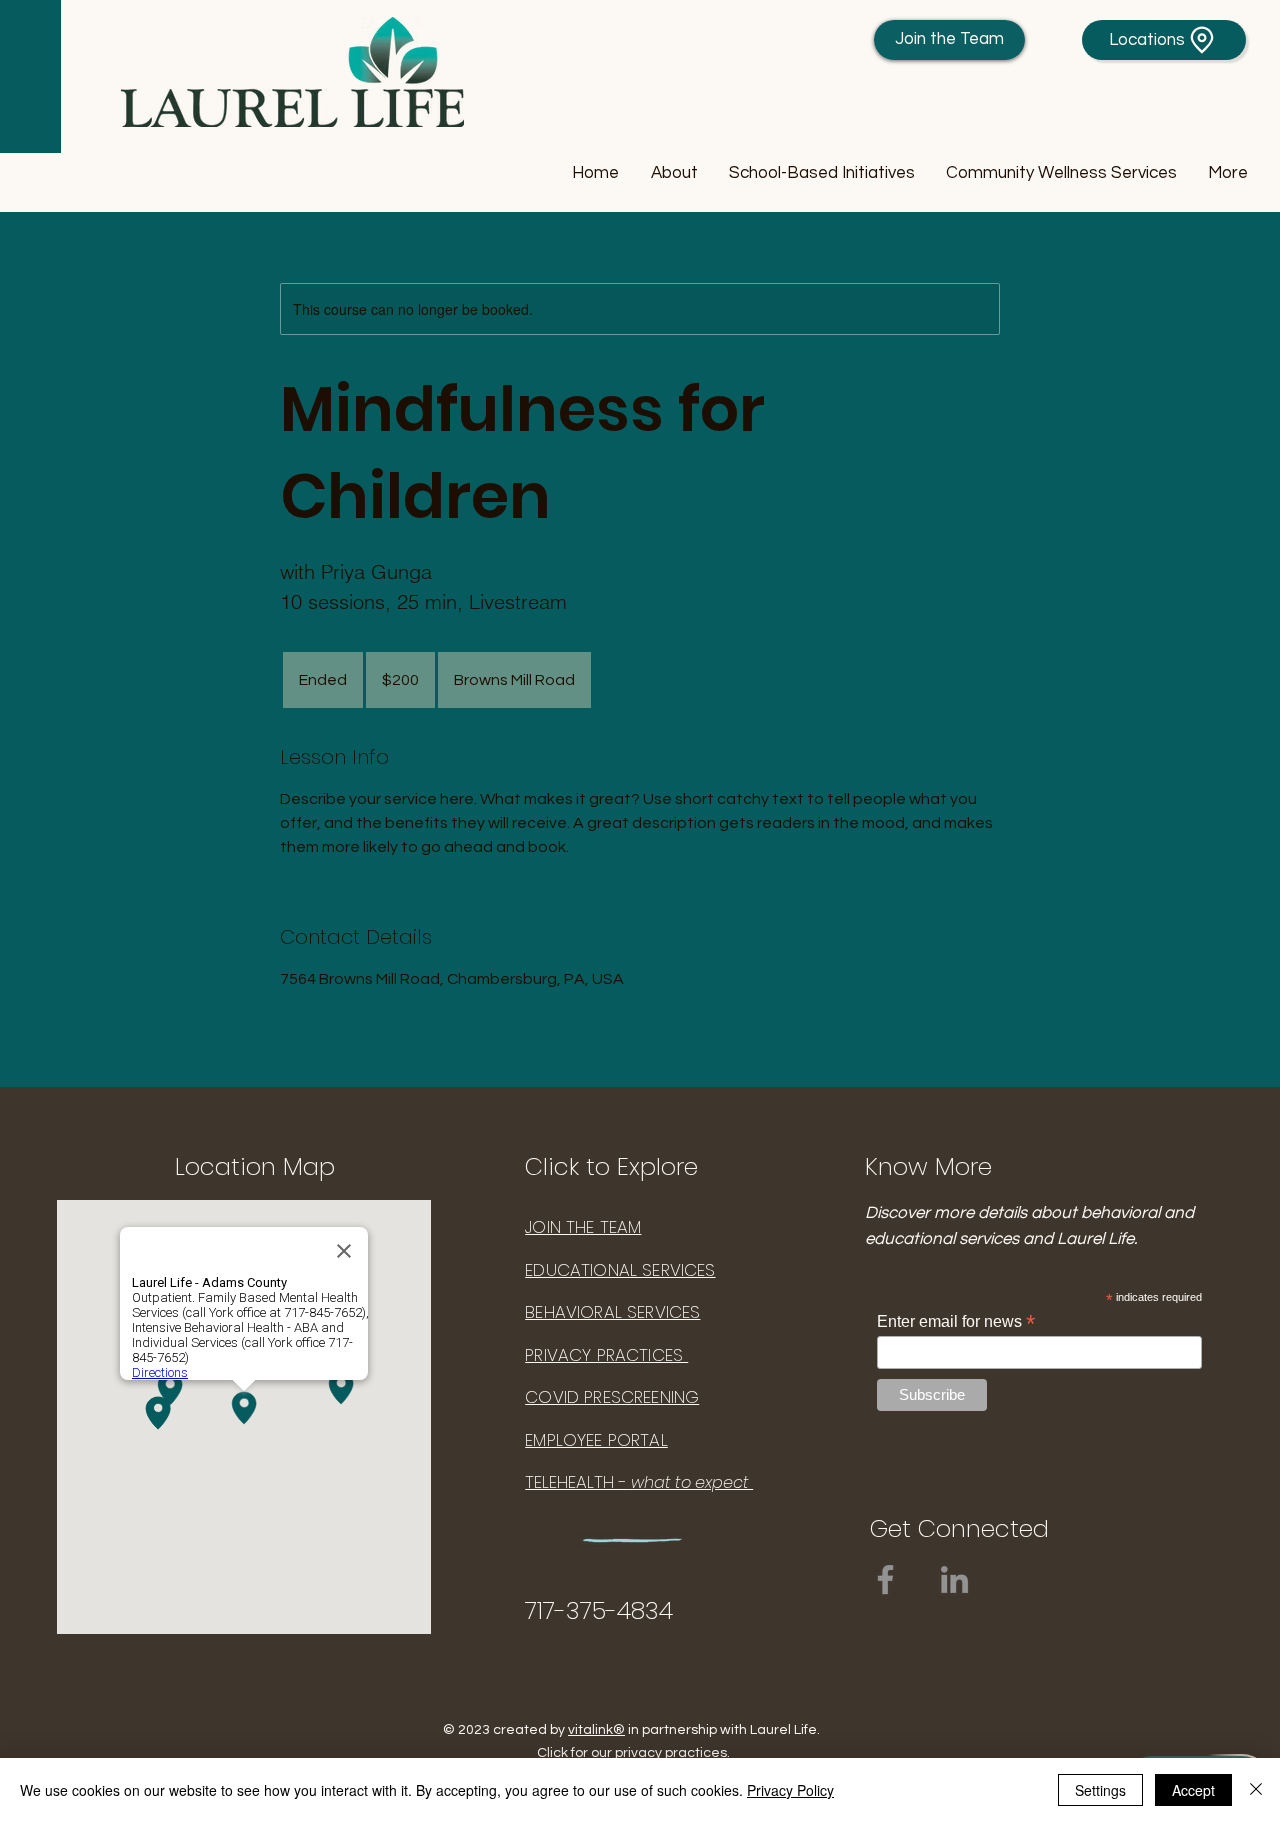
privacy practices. (672, 1753)
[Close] (1256, 1790)
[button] (673, 173)
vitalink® (596, 1730)
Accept (1193, 1790)
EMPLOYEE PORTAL (596, 1440)
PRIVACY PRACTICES (606, 1355)
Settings (1100, 1790)
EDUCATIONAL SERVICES (620, 1270)
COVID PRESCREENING (612, 1397)
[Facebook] (885, 1579)
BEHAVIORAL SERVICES (612, 1312)
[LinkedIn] (954, 1579)
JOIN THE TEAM (583, 1227)
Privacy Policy (790, 1790)
